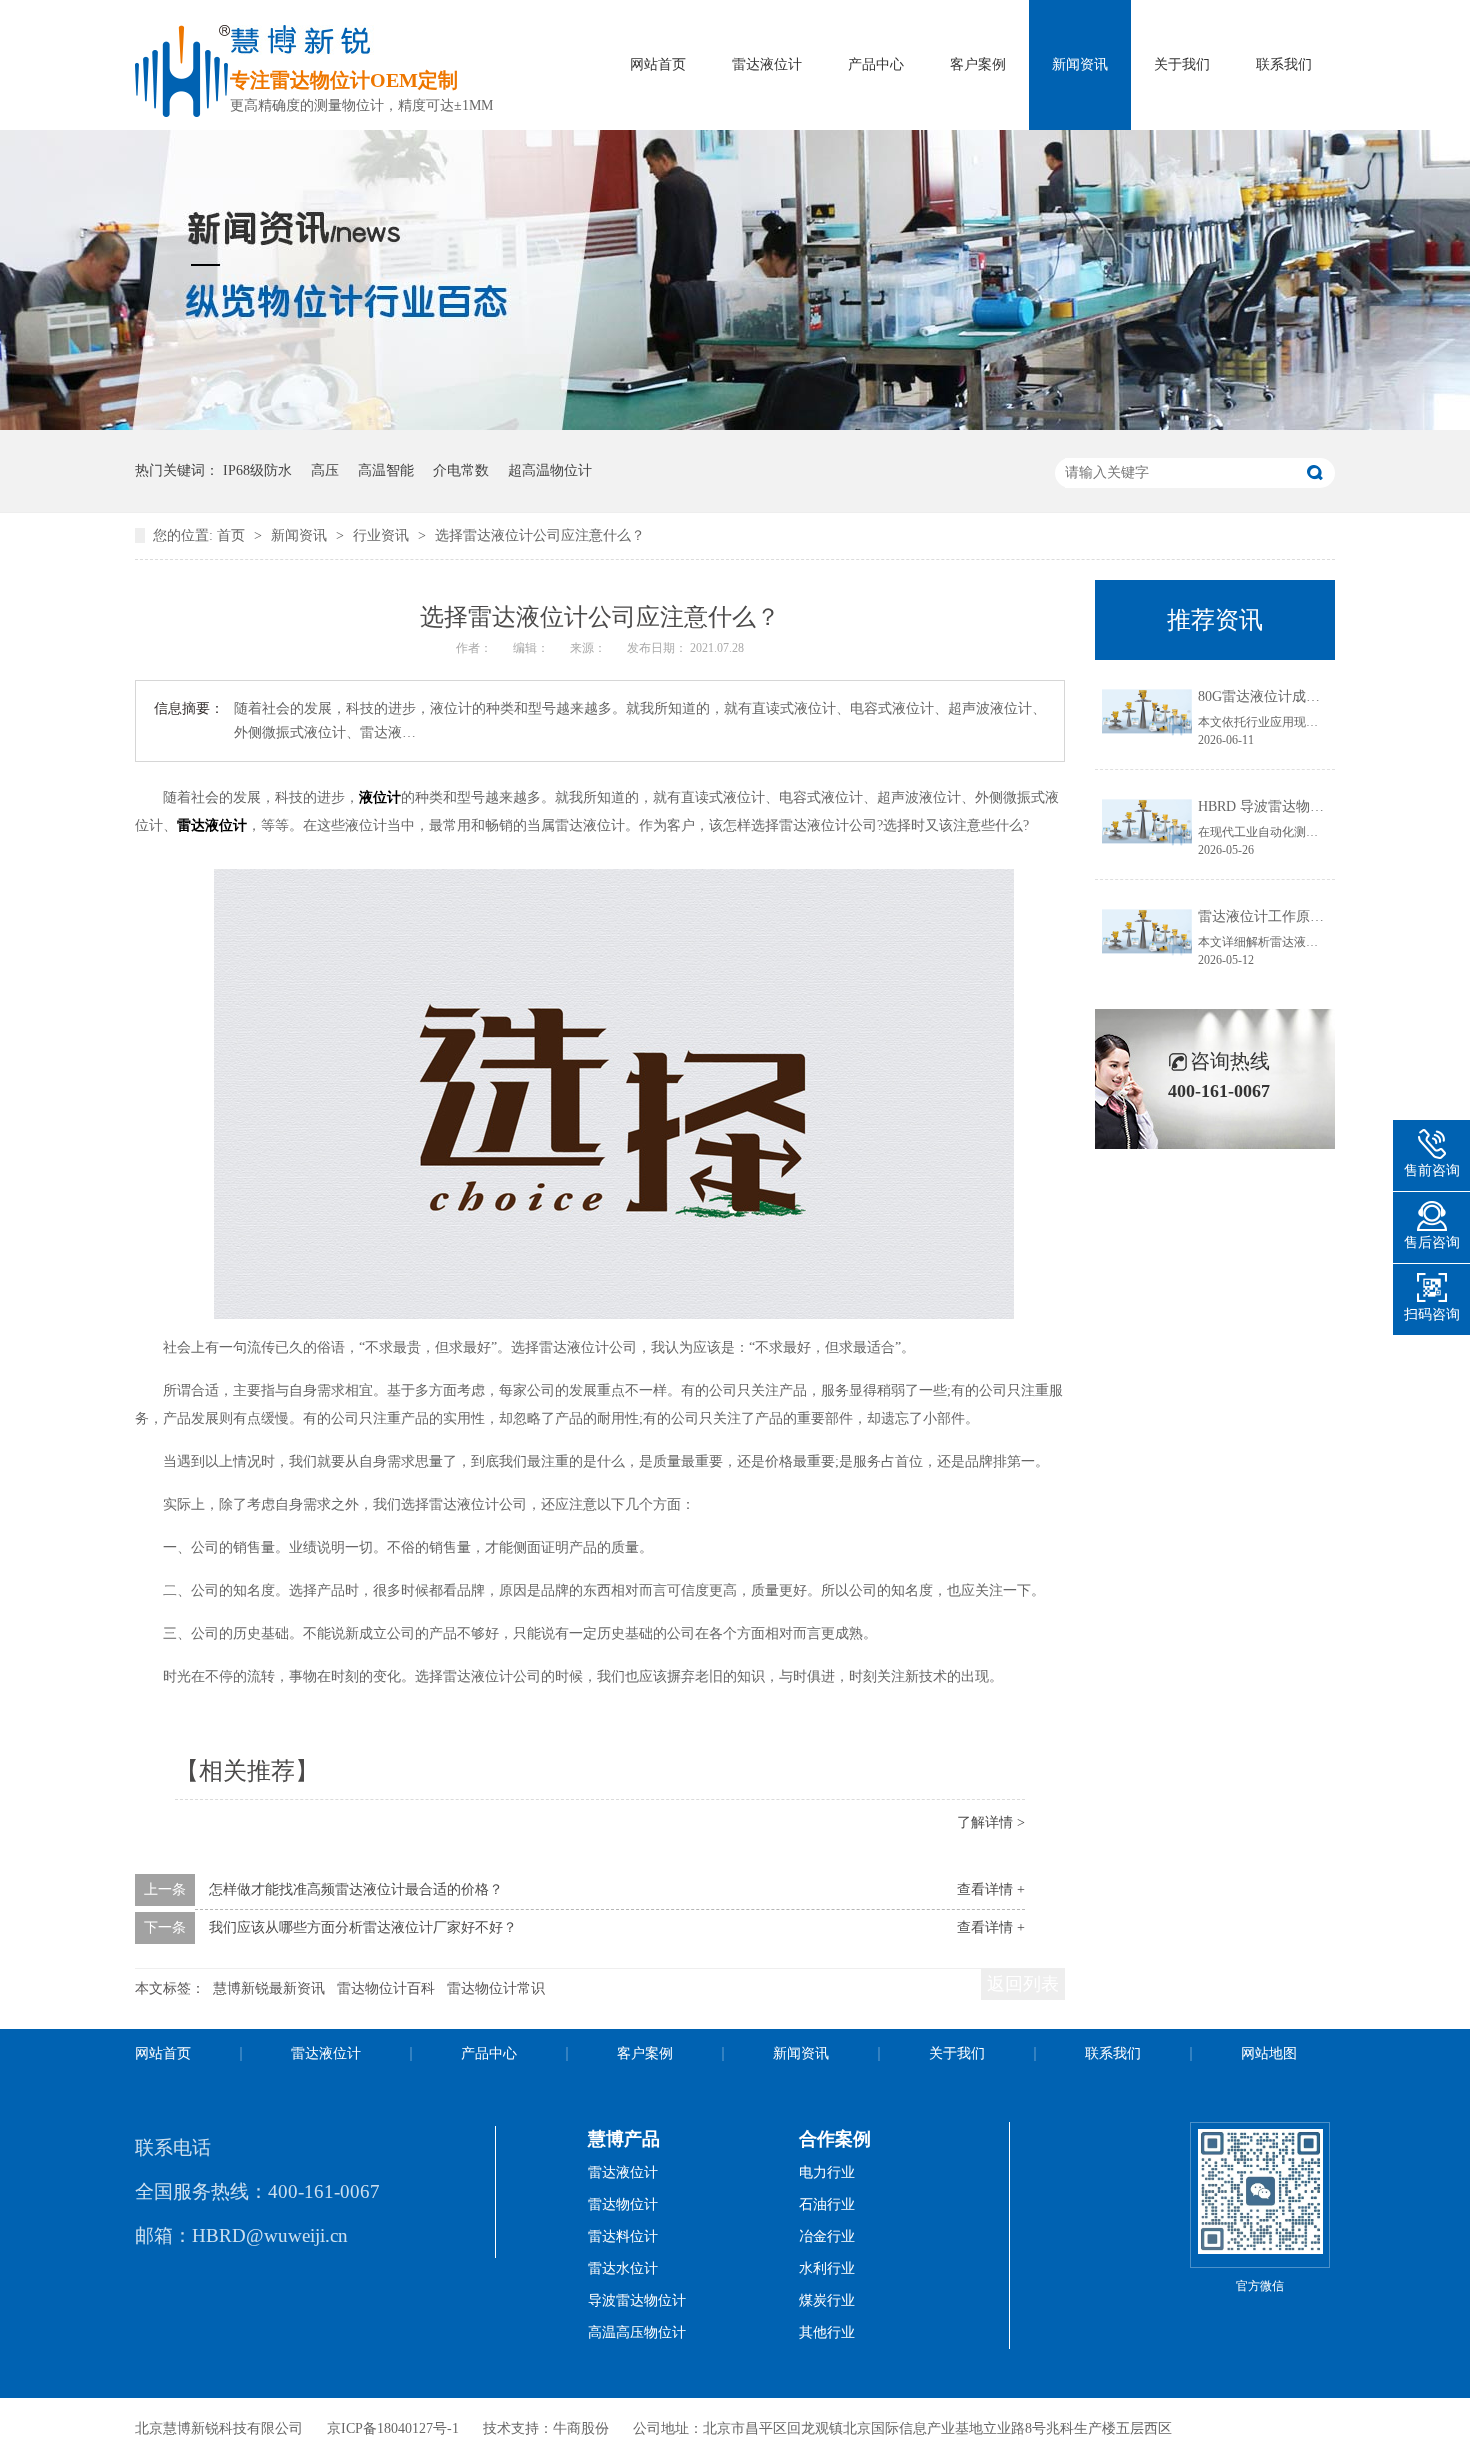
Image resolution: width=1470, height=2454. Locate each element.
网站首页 (658, 64)
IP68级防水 (257, 470)
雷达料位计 (623, 2236)
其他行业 (827, 2332)
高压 (325, 470)
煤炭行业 (827, 2300)
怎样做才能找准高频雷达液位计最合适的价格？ (356, 1889)
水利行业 (827, 2268)
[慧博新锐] (182, 111)
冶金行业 (827, 2236)
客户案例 (978, 64)
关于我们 (1182, 64)
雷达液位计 (767, 64)
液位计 (380, 797)
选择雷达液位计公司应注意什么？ (540, 535)
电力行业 (827, 2172)
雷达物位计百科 (386, 1988)
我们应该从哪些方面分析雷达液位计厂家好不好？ (363, 1927)
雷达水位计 (623, 2268)
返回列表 (1023, 1984)
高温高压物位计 (637, 2332)
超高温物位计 (550, 470)
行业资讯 (383, 535)
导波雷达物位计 (637, 2300)
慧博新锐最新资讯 (269, 1988)
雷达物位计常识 (496, 1988)
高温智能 (386, 470)
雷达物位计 (623, 2204)
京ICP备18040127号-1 (393, 2428)
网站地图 (1269, 2053)
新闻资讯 (1080, 64)
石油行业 (827, 2204)
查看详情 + (991, 1889)
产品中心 (876, 64)
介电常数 (461, 470)
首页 (233, 535)
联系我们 (1284, 64)
